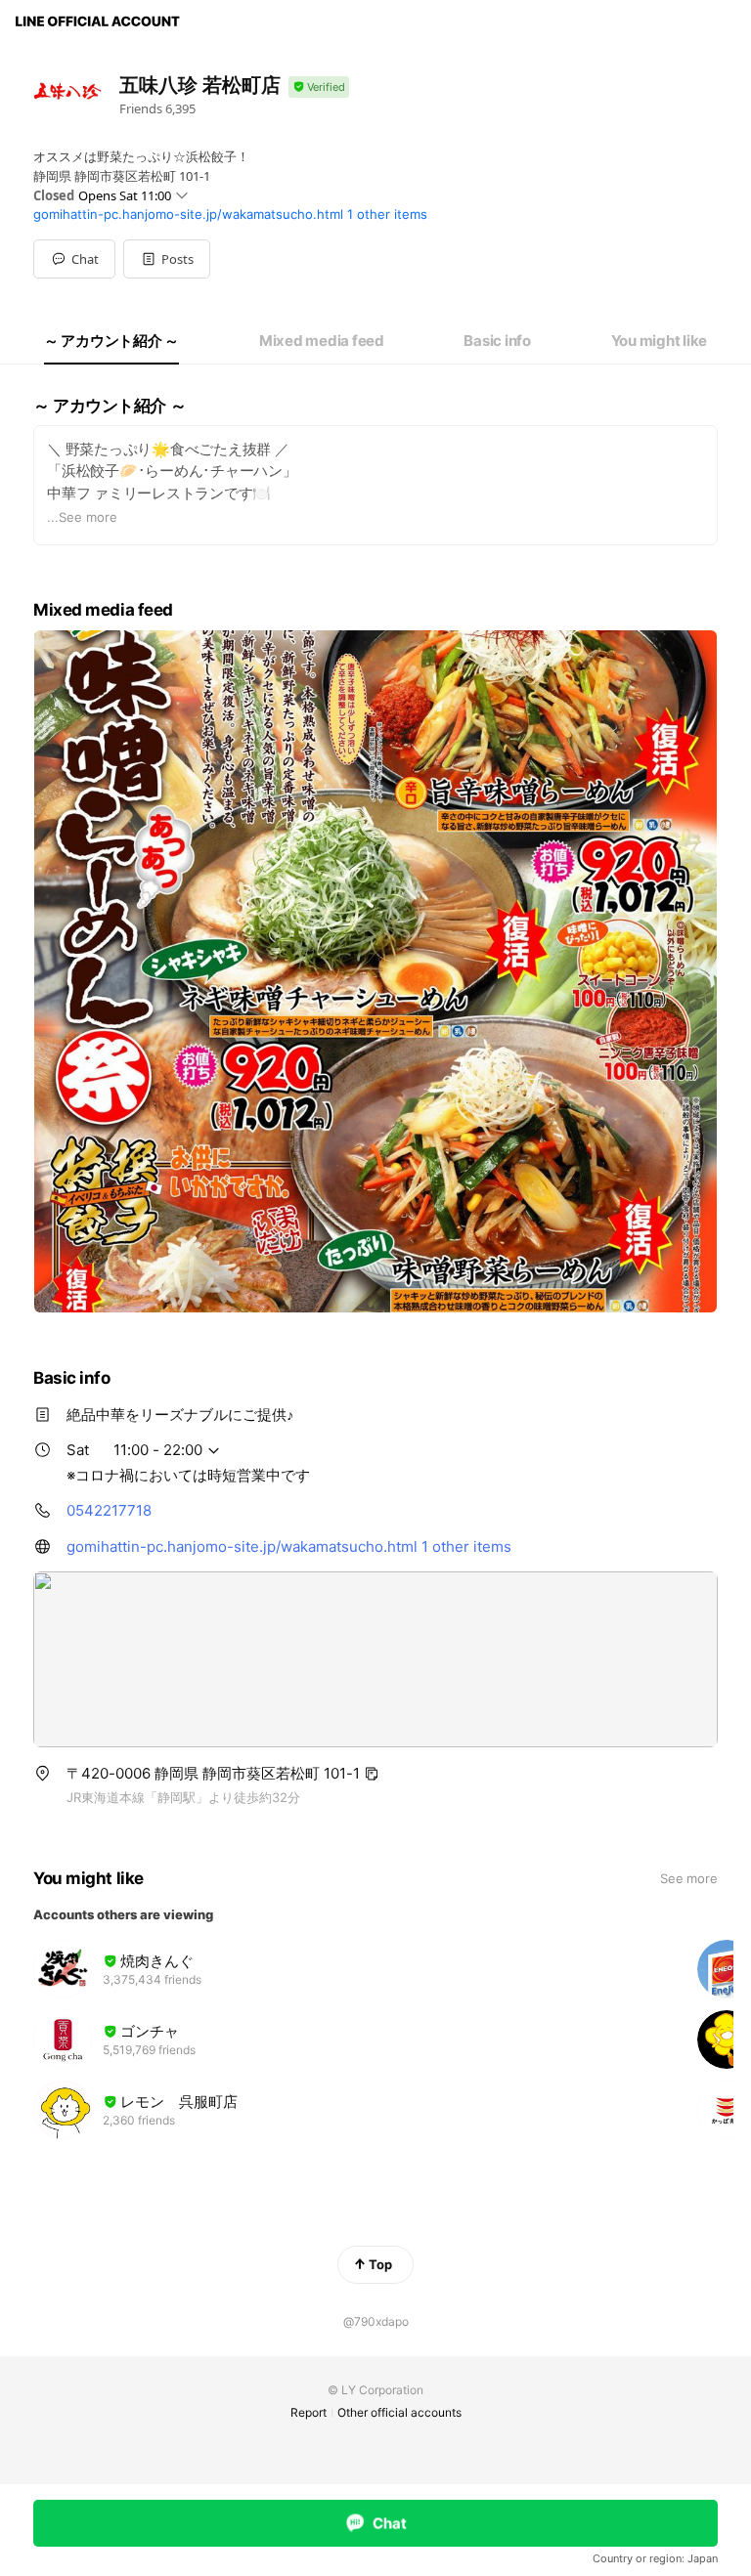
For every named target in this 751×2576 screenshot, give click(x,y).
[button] (167, 259)
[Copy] (372, 1774)
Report (309, 2412)
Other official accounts (399, 2412)
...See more (82, 517)
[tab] (111, 341)
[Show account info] (319, 87)
